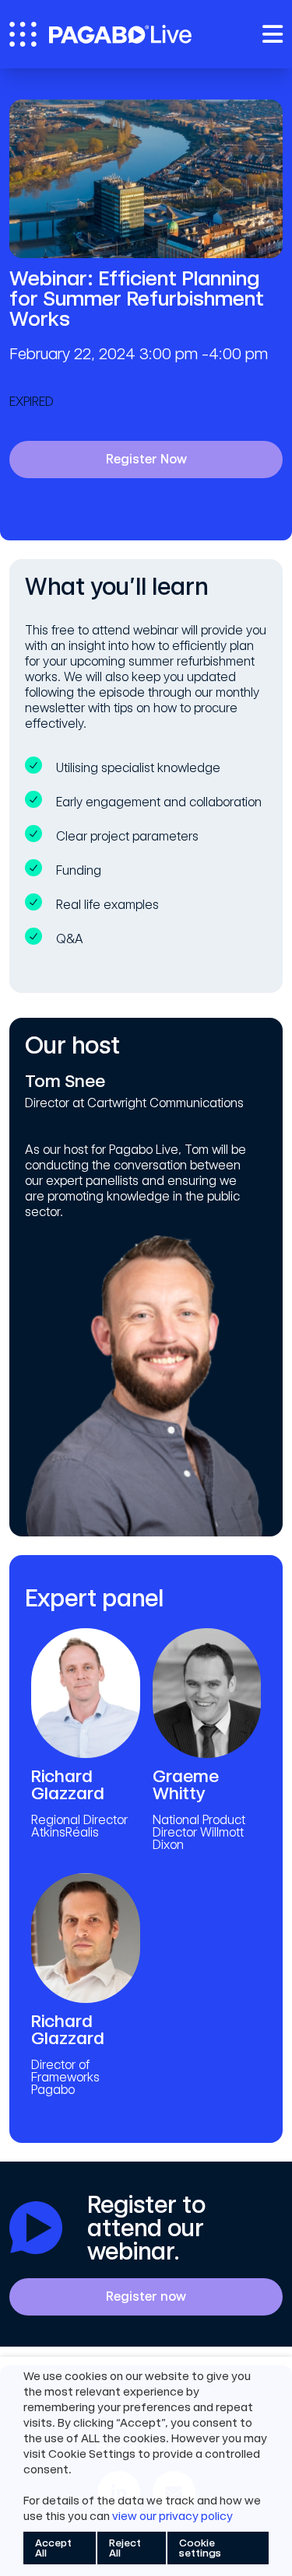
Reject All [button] (125, 2548)
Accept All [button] (53, 2548)
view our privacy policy (172, 2516)
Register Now (146, 459)
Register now (146, 2296)
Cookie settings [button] (200, 2548)
